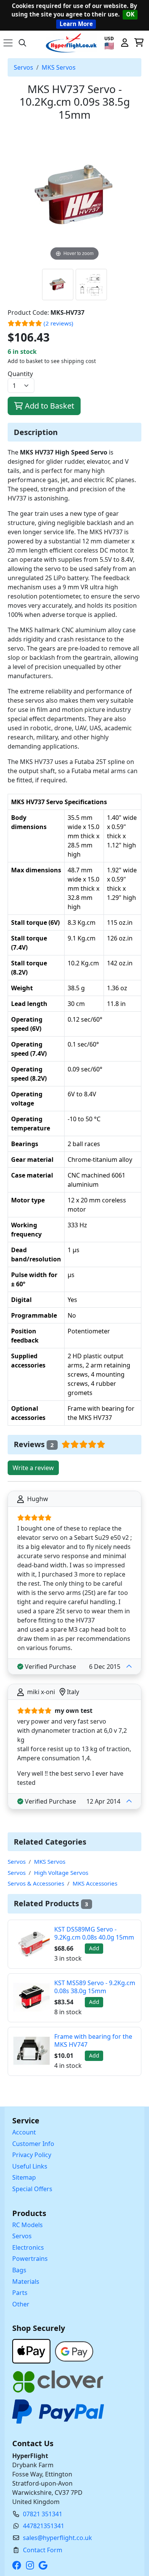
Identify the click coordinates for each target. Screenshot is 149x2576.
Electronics (28, 2247)
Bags (19, 2270)
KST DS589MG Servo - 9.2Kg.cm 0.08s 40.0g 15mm (94, 1933)
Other (21, 2304)
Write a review (33, 1468)
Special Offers (32, 2189)
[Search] (23, 43)
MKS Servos (59, 67)
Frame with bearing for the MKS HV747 (93, 2040)
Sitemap (24, 2177)
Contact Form (43, 2550)
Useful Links (30, 2166)
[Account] (125, 43)
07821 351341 (43, 2514)
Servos (23, 67)
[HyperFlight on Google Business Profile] (45, 2565)
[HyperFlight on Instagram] (32, 2565)
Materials (26, 2282)
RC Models (28, 2225)
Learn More (76, 24)
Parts (20, 2293)
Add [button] (94, 1948)
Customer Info (33, 2144)
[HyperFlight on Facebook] (18, 2565)
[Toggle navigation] (8, 43)
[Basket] (139, 43)
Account (24, 2132)
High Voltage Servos (61, 1873)
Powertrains (30, 2259)
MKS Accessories (95, 1883)
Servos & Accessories (36, 1883)
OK (130, 14)
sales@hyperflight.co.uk (57, 2538)
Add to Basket (49, 406)
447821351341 (44, 2526)
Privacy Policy (32, 2155)
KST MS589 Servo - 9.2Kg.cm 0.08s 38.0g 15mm (95, 1987)
